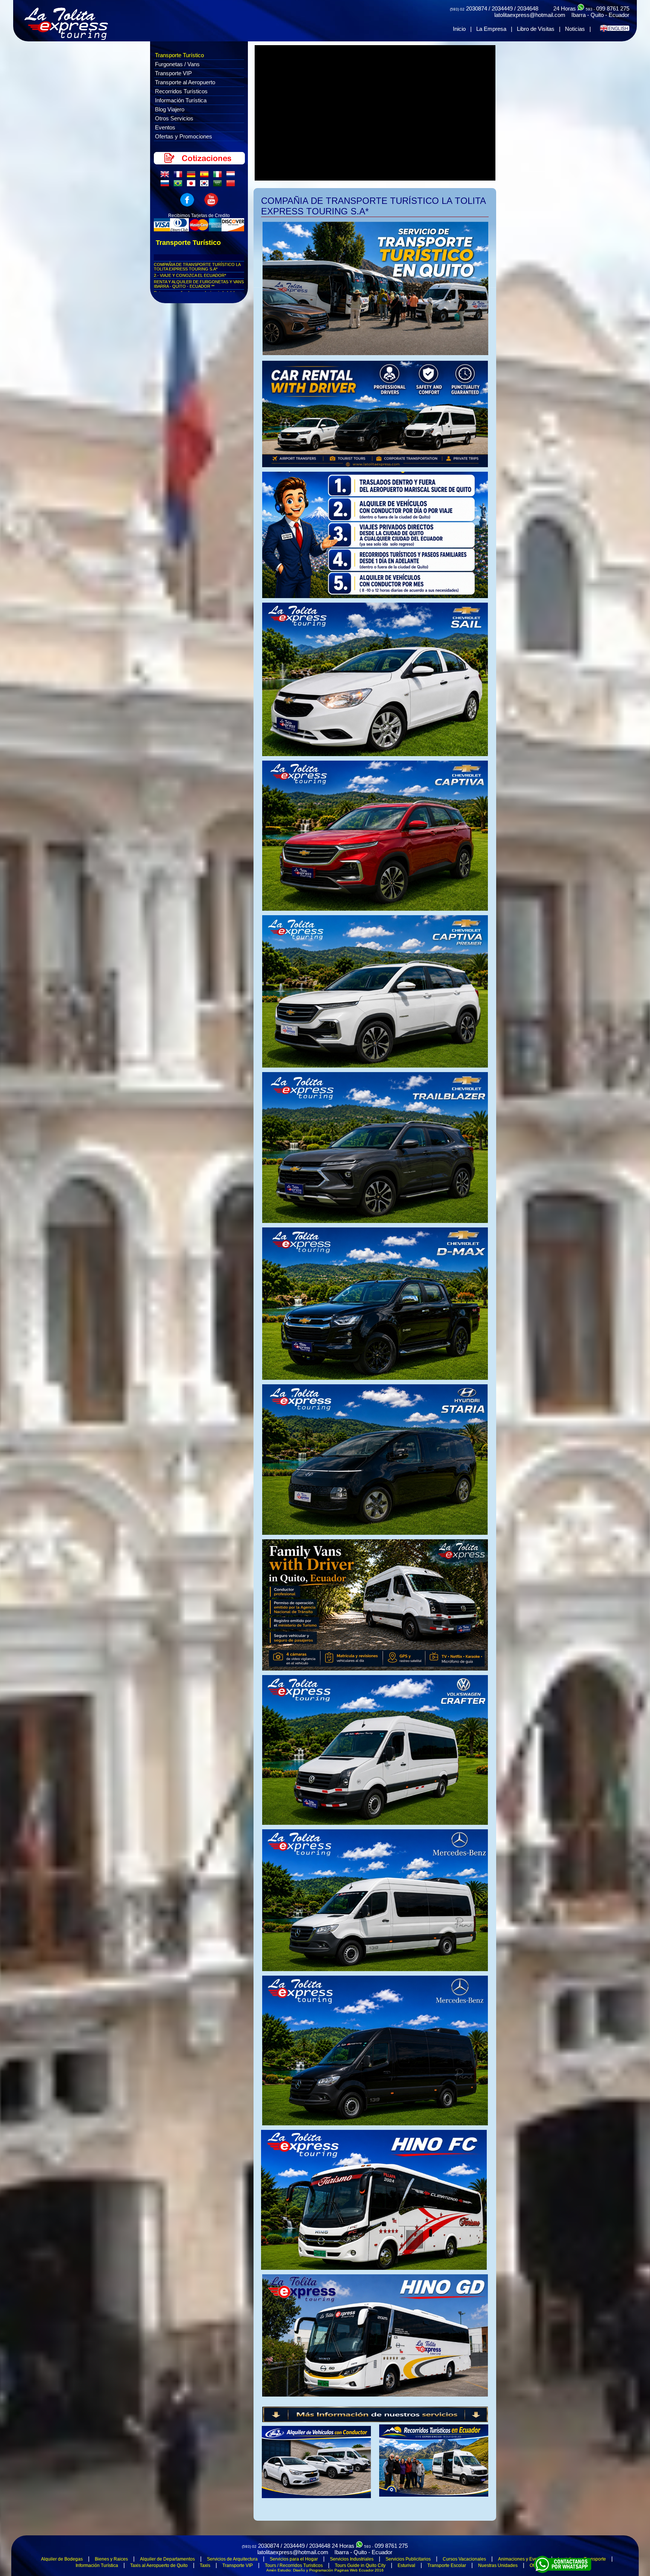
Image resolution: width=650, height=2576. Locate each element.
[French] (179, 176)
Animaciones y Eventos (522, 2559)
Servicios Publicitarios (408, 2559)
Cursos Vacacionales (464, 2559)
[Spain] (206, 176)
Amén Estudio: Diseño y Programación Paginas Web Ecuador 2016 (325, 2570)
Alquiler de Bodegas (62, 2559)
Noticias (575, 29)
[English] (166, 176)
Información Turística (181, 100)
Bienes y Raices (111, 2559)
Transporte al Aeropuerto (185, 82)
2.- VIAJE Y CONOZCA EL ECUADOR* (190, 275)
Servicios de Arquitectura (232, 2559)
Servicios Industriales (352, 2559)
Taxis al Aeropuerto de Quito (159, 2565)
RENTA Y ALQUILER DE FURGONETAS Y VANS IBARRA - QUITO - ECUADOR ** (199, 284)
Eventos (165, 127)
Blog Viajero (170, 109)
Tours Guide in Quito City (360, 2565)
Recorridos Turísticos (181, 91)
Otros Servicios (174, 118)
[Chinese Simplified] (232, 185)
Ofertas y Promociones (184, 136)
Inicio (459, 29)
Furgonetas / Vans (177, 64)
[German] (193, 176)
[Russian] (166, 185)
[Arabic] (219, 185)
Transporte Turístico (179, 55)
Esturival (406, 2565)
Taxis (205, 2565)
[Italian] (219, 176)
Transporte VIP (173, 73)
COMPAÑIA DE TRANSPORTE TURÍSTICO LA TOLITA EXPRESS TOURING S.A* (197, 267)
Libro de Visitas (536, 29)
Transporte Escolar (447, 2565)
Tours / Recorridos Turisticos (294, 2565)
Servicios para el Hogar (294, 2559)
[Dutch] (232, 176)
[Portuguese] (179, 185)
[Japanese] (193, 185)
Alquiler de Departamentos (167, 2559)
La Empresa (491, 29)
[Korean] (206, 185)
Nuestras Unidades (498, 2565)
